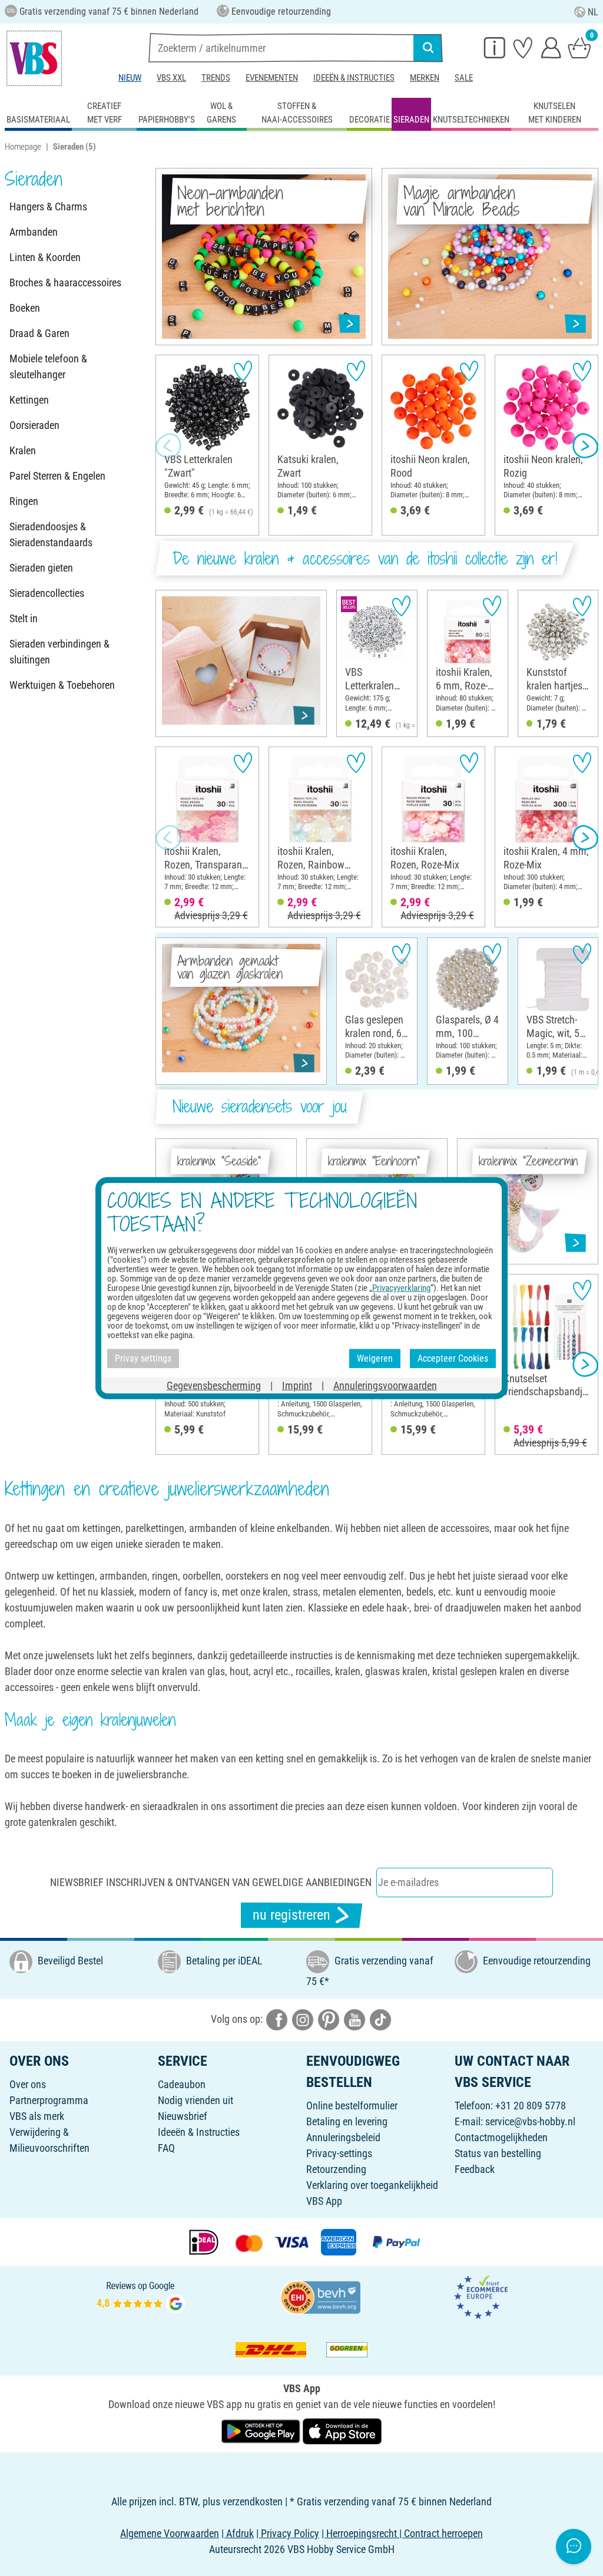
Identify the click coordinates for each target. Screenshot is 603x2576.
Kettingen (29, 400)
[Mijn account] (551, 47)
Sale (464, 78)
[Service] (495, 47)
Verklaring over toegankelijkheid (372, 2185)
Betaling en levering (347, 2121)
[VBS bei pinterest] (329, 2019)
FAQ (166, 2148)
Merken (425, 78)
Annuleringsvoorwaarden (385, 1385)
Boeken (25, 308)
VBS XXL (171, 78)
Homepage (23, 147)
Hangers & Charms (48, 207)
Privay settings (143, 1358)
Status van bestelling (498, 2153)
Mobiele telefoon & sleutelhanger (48, 366)
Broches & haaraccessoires (65, 283)
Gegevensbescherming (214, 1385)
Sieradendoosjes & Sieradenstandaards (51, 534)
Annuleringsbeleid (343, 2137)
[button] (168, 445)
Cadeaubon (182, 2084)
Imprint (297, 1385)
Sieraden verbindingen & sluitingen (59, 652)
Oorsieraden (34, 425)
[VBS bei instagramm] (303, 2019)
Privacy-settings (339, 2153)
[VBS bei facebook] (277, 2019)
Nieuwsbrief (183, 2116)
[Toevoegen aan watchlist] (243, 371)
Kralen (23, 450)
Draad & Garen (39, 333)
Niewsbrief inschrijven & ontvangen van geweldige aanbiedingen (211, 1882)
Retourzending (336, 2169)
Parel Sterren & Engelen (57, 476)
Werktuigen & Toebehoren (62, 685)
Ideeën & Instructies (354, 78)
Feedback (475, 2169)
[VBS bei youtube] (354, 2019)
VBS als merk (37, 2116)
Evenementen (272, 78)
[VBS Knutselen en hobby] (34, 58)
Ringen (24, 501)
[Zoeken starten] (428, 48)
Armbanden (34, 232)
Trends (216, 78)
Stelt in (24, 618)
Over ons (28, 2084)
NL (593, 12)
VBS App (324, 2201)
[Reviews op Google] (141, 2296)
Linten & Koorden (45, 257)
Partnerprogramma (49, 2100)
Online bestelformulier (352, 2106)
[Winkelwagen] (579, 47)
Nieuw (130, 78)
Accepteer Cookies (453, 1358)
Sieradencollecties (47, 593)
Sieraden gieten (41, 568)
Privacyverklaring (401, 1288)
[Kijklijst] (523, 47)
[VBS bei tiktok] (380, 2019)
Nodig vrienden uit (196, 2100)
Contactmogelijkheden (501, 2137)
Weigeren (375, 1358)
